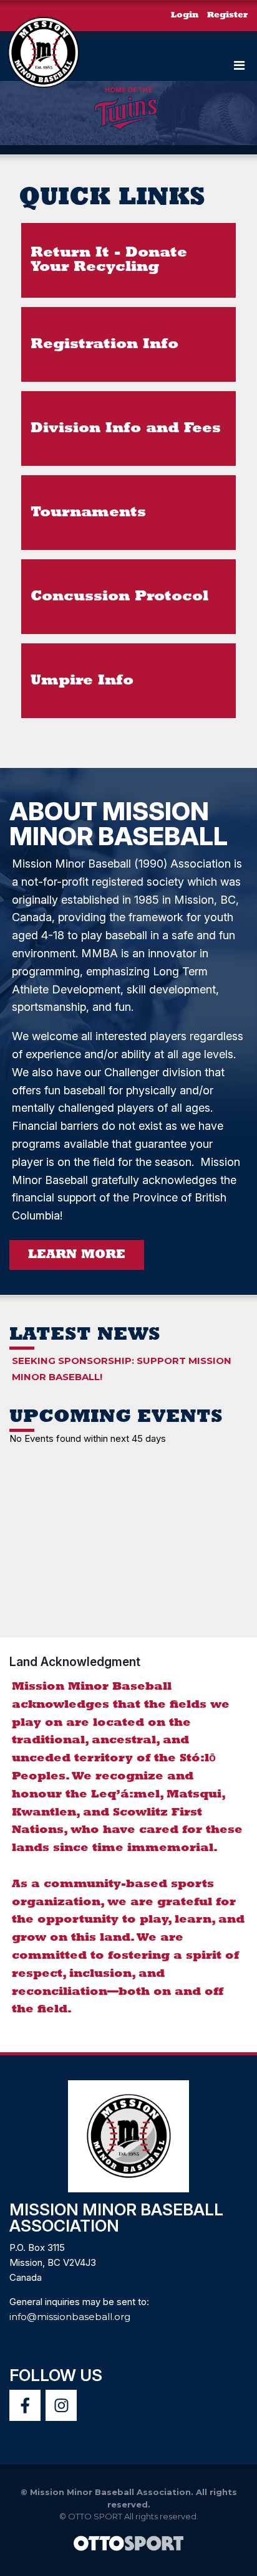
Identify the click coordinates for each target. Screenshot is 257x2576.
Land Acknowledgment (75, 1662)
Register (227, 15)
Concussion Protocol (119, 597)
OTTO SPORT (95, 2516)
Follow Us (56, 2375)
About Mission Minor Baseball (119, 824)
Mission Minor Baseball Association (116, 2218)
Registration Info (104, 345)
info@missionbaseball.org (70, 2317)
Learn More (77, 1255)
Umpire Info (82, 681)
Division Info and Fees (126, 429)
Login (185, 15)
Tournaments (88, 513)
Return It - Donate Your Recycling (109, 260)
